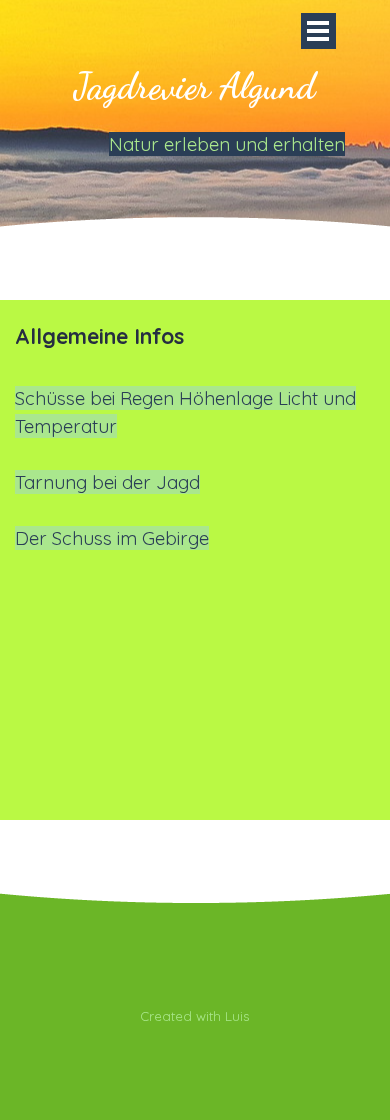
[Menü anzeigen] (318, 31)
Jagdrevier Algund (194, 86)
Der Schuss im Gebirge (112, 538)
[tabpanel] (195, 436)
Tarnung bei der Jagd (107, 482)
